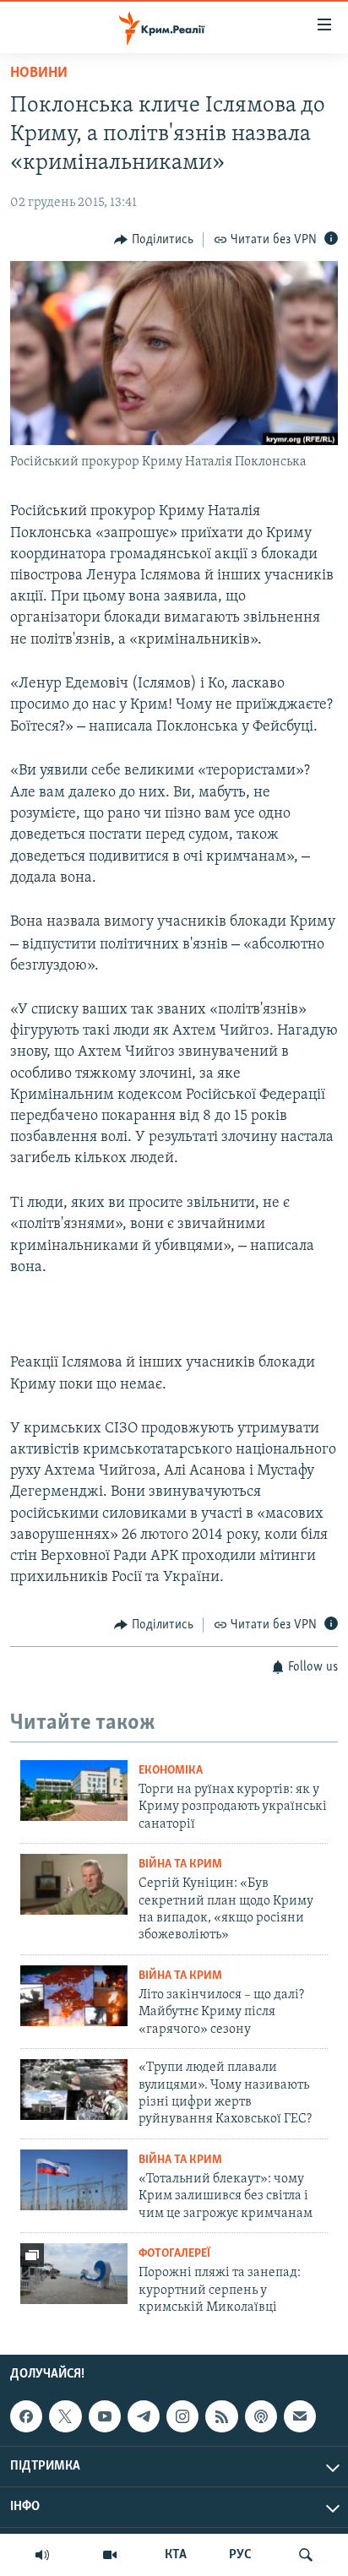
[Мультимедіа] (110, 2555)
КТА (176, 2555)
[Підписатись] (300, 2417)
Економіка (171, 1771)
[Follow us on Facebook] (26, 2417)
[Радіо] (42, 2555)
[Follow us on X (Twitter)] (65, 2417)
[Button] (154, 240)
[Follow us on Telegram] (144, 2417)
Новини (39, 73)
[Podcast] (261, 2417)
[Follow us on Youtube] (105, 2417)
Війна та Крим (180, 1864)
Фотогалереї (174, 2254)
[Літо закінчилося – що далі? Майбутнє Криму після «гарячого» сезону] (74, 1996)
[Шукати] (306, 2555)
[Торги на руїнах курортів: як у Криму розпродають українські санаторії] (74, 1791)
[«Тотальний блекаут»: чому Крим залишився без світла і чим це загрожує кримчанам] (74, 2180)
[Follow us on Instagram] (182, 2417)
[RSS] (221, 2417)
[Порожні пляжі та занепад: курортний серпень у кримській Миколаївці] (74, 2274)
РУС (240, 2555)
